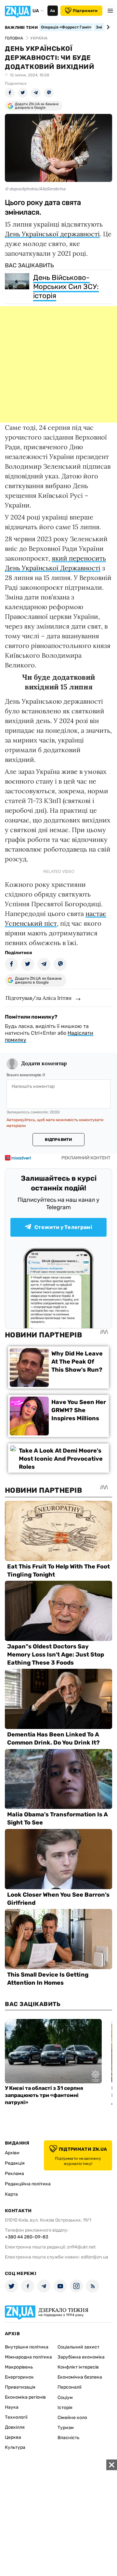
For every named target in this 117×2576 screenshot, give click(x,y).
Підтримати (85, 11)
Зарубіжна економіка (81, 2357)
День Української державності (52, 234)
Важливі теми (21, 28)
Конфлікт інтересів (78, 2367)
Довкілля (15, 2427)
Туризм (66, 2428)
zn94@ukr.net (81, 2247)
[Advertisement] (58, 364)
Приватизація (20, 2387)
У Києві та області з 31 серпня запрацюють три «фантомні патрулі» (44, 2095)
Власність (68, 2438)
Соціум (65, 2398)
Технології (16, 2417)
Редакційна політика (28, 2184)
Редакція (15, 2163)
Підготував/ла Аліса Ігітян (39, 998)
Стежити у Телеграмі (63, 1227)
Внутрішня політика (27, 2347)
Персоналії (69, 2387)
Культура (15, 2447)
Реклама (14, 2174)
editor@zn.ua (95, 2257)
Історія (65, 2408)
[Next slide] (107, 27)
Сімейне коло (72, 2418)
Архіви (12, 2153)
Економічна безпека (80, 2377)
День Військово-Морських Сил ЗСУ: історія (66, 287)
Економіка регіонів (25, 2397)
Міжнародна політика (28, 2357)
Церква (13, 2437)
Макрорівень (19, 2367)
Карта (11, 2194)
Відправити (58, 1140)
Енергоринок (19, 2377)
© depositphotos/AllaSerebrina (35, 189)
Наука (12, 2407)
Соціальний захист (78, 2347)
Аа (52, 11)
